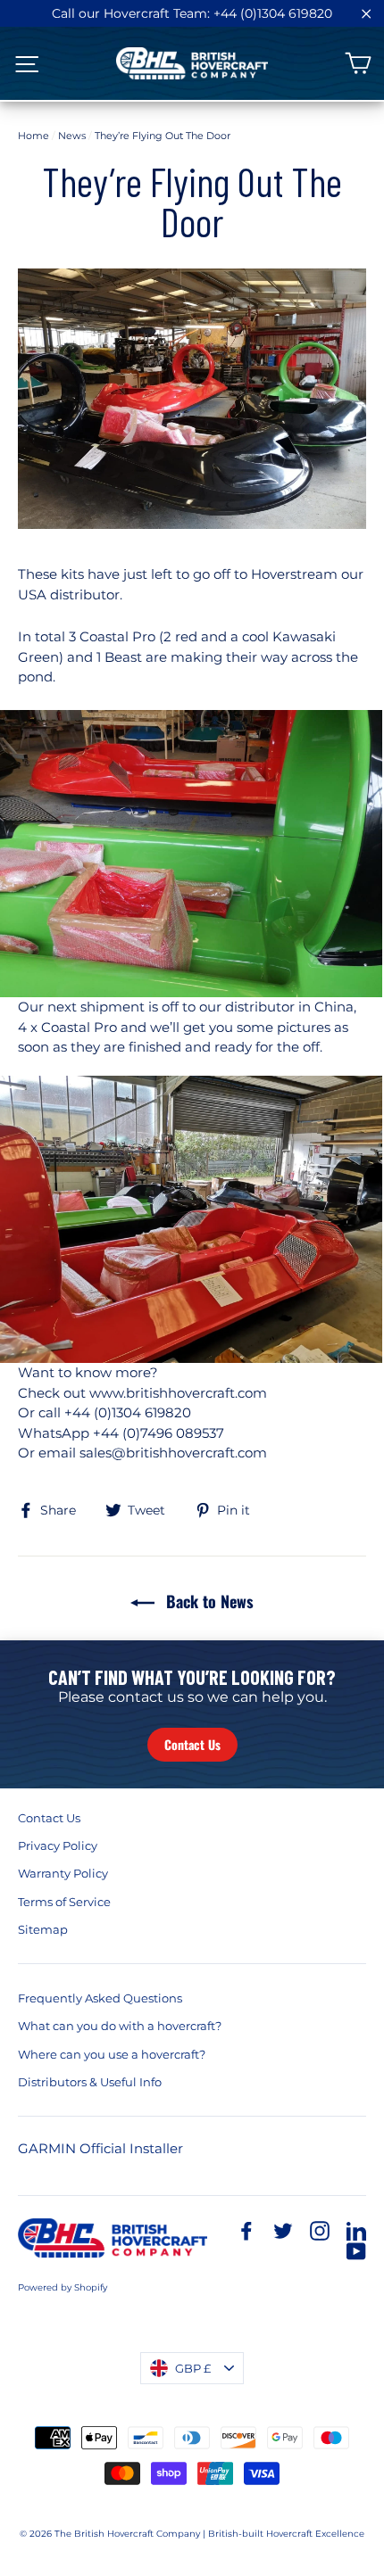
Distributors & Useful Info (90, 2082)
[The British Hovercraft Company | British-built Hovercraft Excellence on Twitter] (283, 2230)
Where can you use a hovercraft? (112, 2054)
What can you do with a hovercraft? (120, 2026)
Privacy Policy (58, 1845)
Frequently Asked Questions (100, 1998)
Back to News (208, 1601)
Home (33, 136)
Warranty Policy (63, 1873)
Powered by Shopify (63, 2287)
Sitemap (43, 1929)
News (72, 136)
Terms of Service (64, 1902)
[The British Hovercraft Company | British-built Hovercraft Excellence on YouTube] (356, 2251)
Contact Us (192, 1744)
